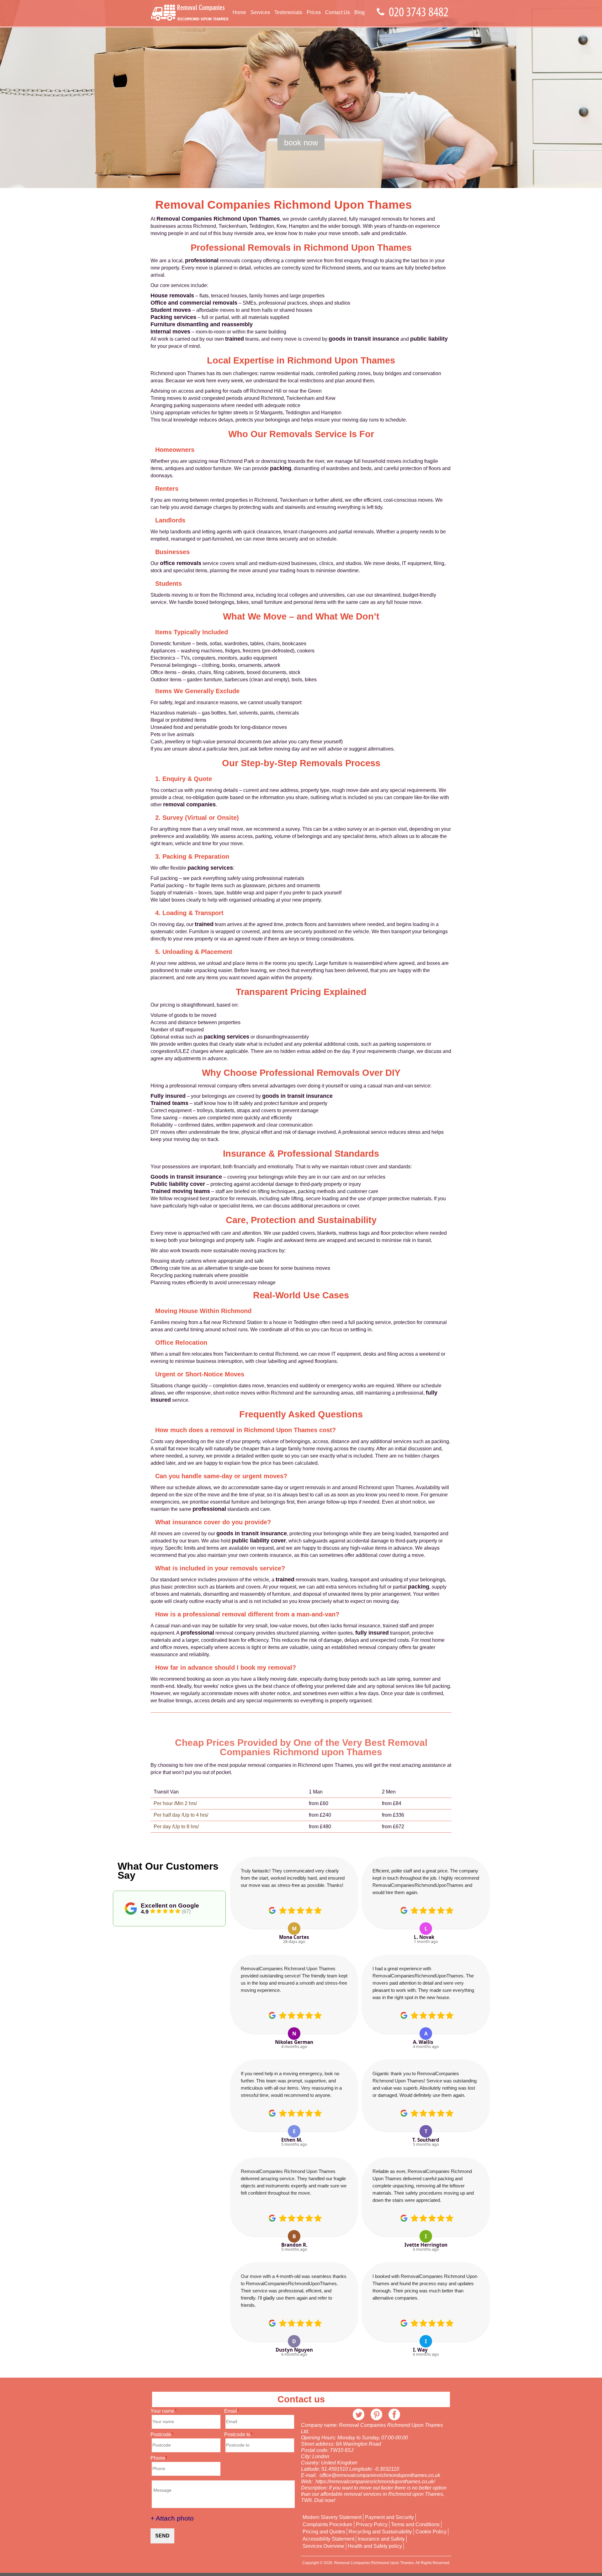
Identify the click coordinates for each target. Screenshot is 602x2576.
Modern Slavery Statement (332, 2517)
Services (260, 12)
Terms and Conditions (415, 2525)
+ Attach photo (172, 2518)
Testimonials (288, 12)
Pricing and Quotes (324, 2532)
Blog (359, 12)
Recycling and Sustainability (380, 2532)
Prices (314, 12)
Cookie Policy (431, 2532)
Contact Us (338, 12)
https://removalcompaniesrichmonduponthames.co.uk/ (375, 2482)
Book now (301, 143)
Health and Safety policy (375, 2546)
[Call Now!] (420, 12)
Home (239, 12)
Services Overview (323, 2546)
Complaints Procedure (327, 2525)
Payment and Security (389, 2517)
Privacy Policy (372, 2525)
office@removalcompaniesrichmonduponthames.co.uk (380, 2475)
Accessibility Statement (328, 2539)
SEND (162, 2536)
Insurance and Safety (381, 2539)
